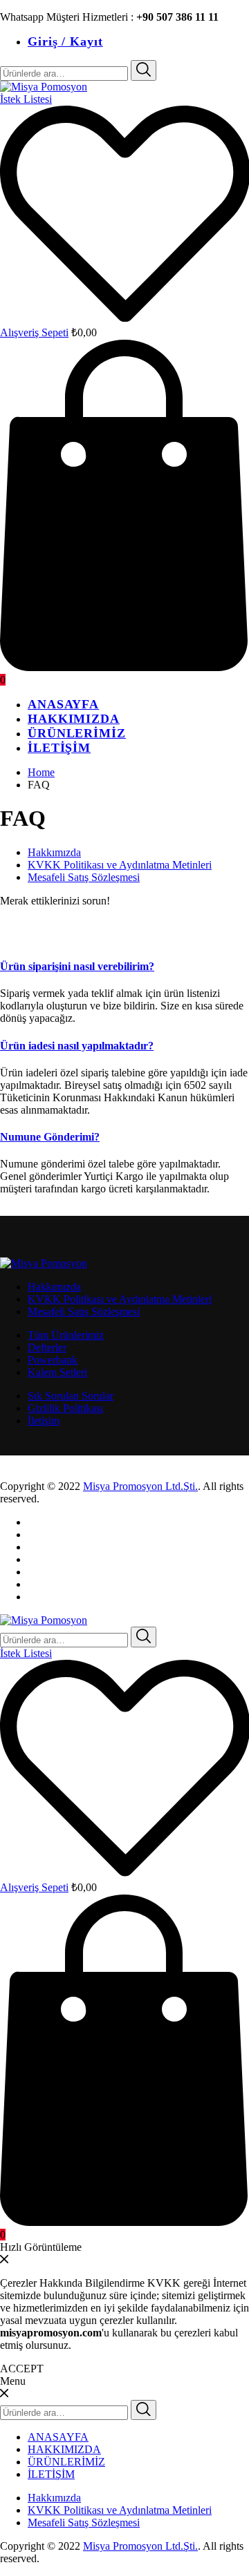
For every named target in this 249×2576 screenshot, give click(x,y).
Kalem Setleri (57, 1372)
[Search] (144, 70)
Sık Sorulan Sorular (71, 1396)
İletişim (44, 1421)
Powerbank (53, 1360)
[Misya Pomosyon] (44, 87)
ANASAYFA (63, 704)
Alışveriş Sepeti (34, 332)
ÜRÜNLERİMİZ (77, 733)
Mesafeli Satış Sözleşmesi (84, 877)
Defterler (47, 1347)
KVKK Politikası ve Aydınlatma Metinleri (120, 865)
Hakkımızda (54, 852)
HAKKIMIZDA (74, 719)
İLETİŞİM (59, 748)
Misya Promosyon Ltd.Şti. (140, 1486)
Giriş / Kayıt (65, 41)
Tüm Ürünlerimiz (66, 1335)
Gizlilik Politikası (65, 1408)
